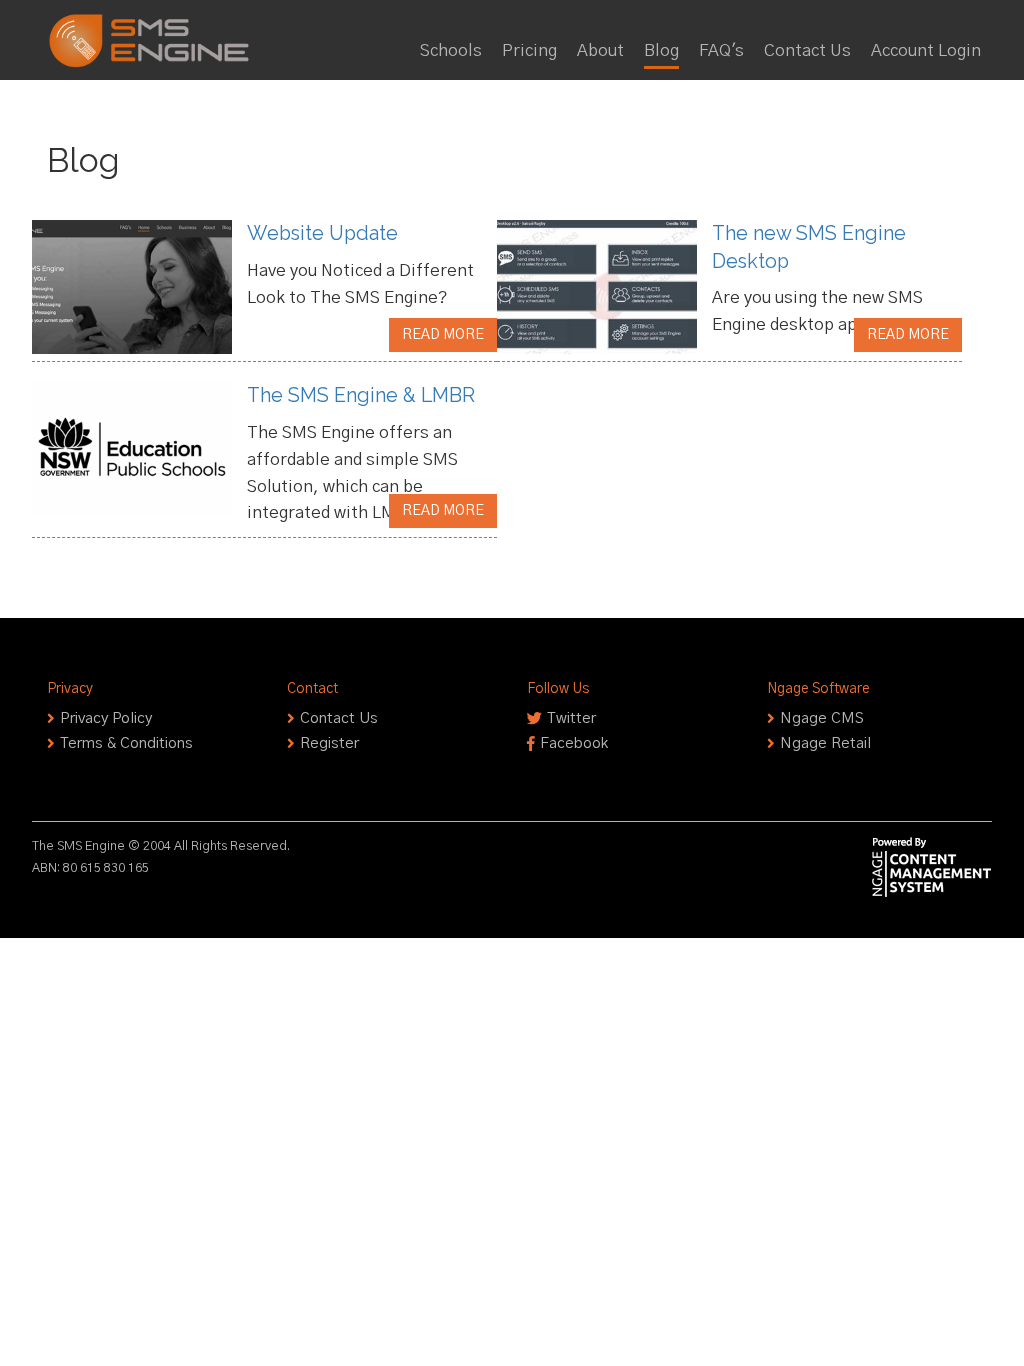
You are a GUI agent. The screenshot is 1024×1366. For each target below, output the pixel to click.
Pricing (529, 51)
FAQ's (721, 51)
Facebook (574, 743)
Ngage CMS (822, 718)
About (600, 51)
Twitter (571, 718)
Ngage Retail (825, 743)
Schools (451, 51)
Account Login (926, 51)
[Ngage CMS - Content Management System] (932, 867)
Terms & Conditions (126, 743)
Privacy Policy (106, 718)
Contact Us (807, 51)
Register (329, 743)
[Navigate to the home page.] (155, 26)
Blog (661, 51)
